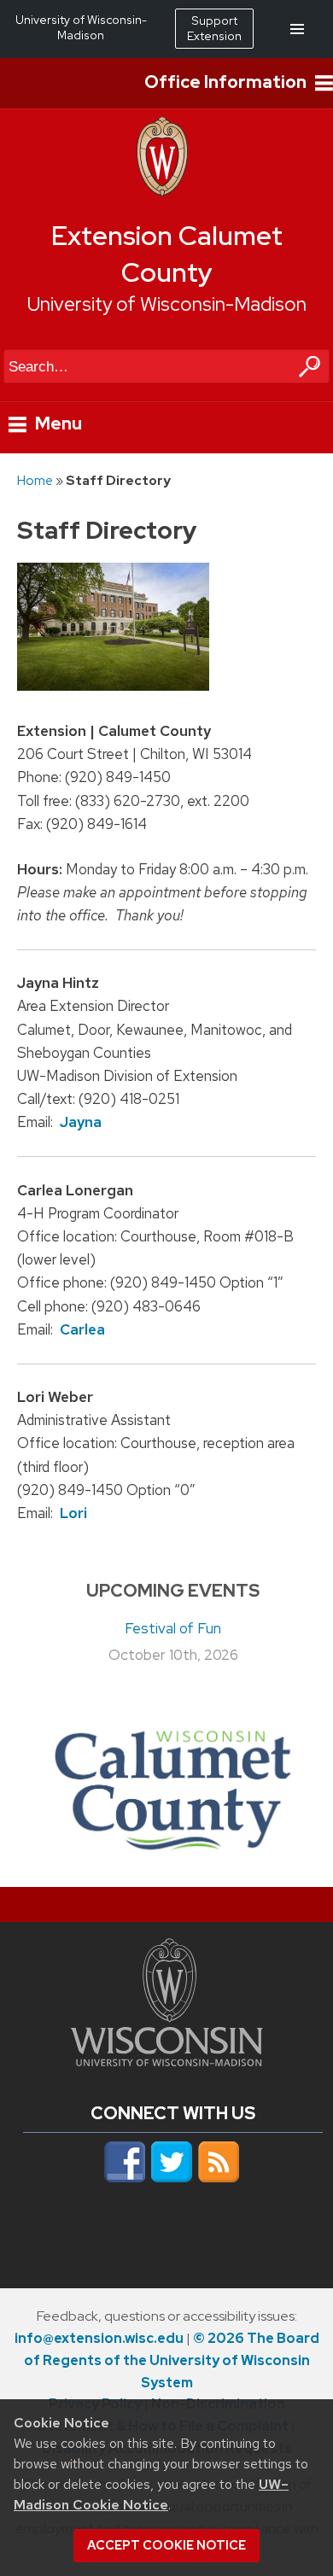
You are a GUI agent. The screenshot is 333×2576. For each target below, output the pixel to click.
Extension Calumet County (167, 254)
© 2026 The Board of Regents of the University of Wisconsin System (172, 2360)
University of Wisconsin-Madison (167, 304)
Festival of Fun (173, 1628)
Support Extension (214, 28)
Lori (73, 1513)
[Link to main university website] (167, 2061)
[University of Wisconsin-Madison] (162, 192)
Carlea (82, 1329)
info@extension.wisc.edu (99, 2338)
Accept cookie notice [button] (166, 2545)
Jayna (81, 1122)
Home (35, 480)
